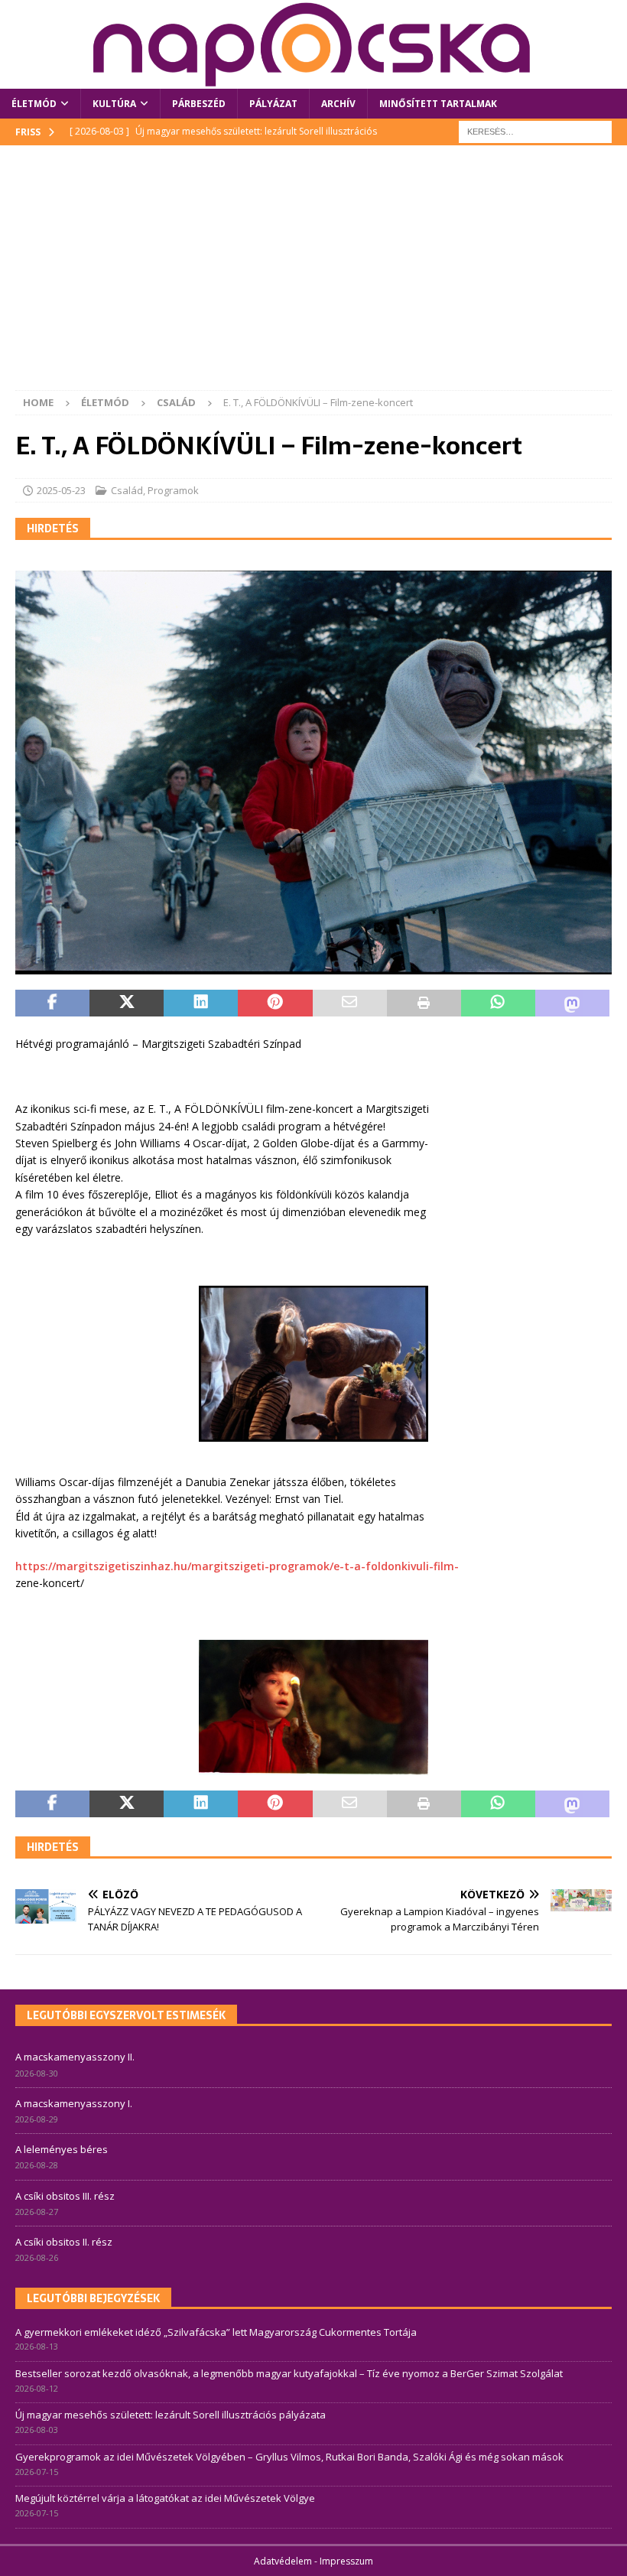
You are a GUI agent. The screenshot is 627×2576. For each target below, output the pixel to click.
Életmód (34, 104)
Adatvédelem (283, 2561)
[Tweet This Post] (127, 1003)
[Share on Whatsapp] (498, 1003)
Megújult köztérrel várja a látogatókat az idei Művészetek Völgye (165, 2498)
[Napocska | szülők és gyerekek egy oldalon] (313, 44)
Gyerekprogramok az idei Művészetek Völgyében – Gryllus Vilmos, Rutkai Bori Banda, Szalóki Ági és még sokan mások (289, 2457)
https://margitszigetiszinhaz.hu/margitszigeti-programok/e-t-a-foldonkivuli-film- (237, 1566)
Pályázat (273, 104)
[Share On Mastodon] (572, 1003)
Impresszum (346, 2561)
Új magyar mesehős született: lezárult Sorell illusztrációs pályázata (171, 2415)
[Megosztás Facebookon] (52, 1003)
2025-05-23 (61, 490)
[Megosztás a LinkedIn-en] (201, 1003)
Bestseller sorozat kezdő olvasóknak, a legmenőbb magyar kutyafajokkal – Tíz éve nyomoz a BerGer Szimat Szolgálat (289, 2373)
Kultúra (114, 104)
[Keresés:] (535, 131)
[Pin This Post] (275, 1003)
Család (127, 490)
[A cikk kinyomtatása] (424, 1003)
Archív (338, 104)
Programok (173, 490)
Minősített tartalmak (438, 104)
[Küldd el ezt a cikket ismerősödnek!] (350, 1003)
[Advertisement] (313, 275)
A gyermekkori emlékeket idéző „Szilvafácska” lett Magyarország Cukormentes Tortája (216, 2332)
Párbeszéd (199, 104)
